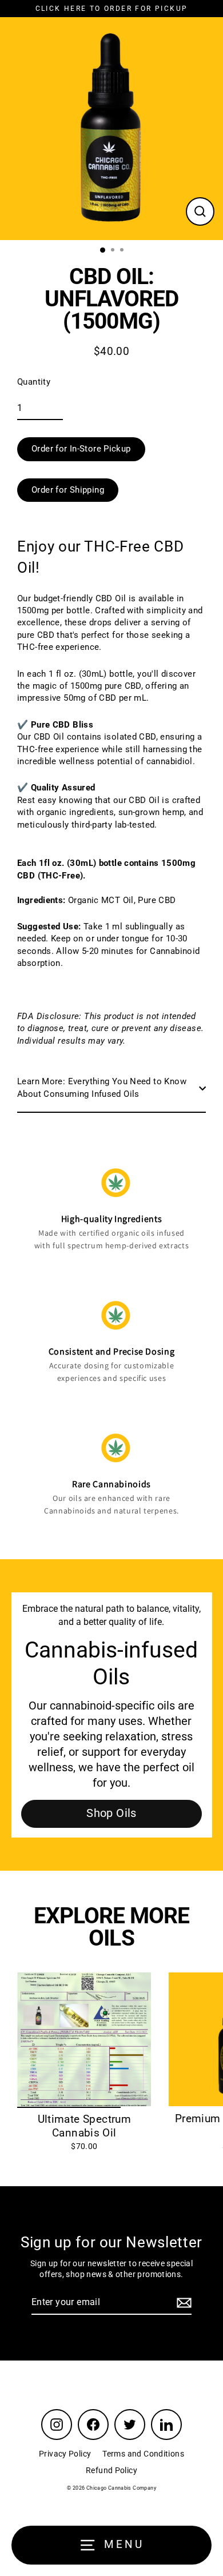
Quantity (34, 382)
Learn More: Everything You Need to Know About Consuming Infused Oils (102, 1087)
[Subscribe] (182, 2303)
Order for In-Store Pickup (81, 449)
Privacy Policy (65, 2454)
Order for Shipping (68, 490)
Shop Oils (111, 1813)
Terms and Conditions (143, 2454)
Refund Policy (111, 2470)
